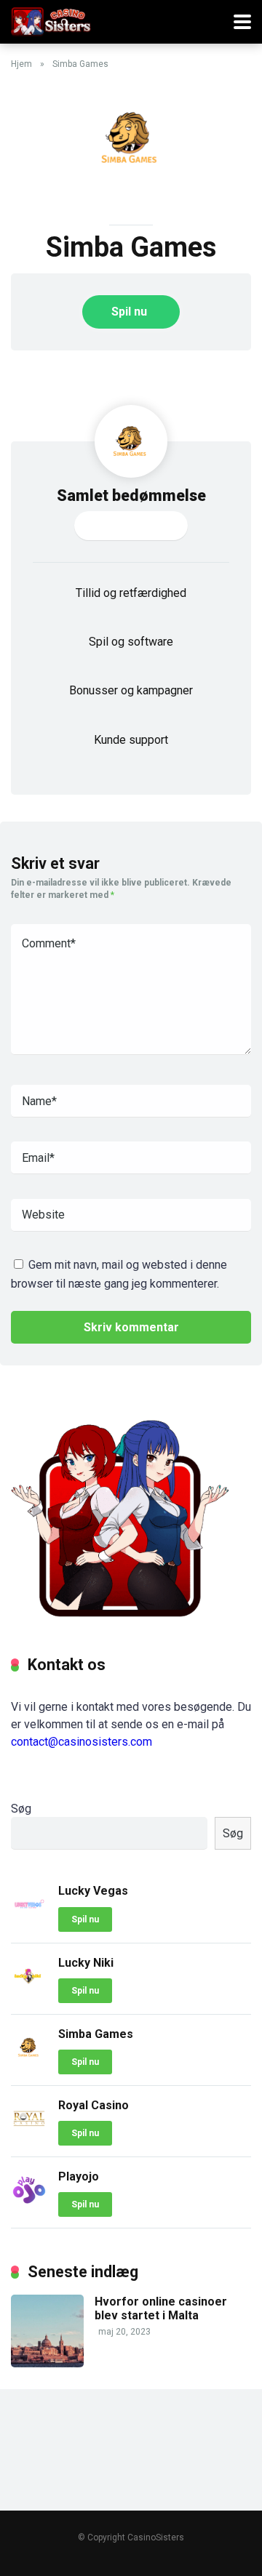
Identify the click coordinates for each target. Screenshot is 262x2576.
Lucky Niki (86, 1963)
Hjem (21, 64)
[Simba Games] (29, 2062)
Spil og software (131, 642)
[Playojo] (29, 2204)
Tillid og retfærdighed (131, 593)
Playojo (79, 2176)
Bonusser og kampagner (131, 690)
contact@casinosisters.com (82, 1742)
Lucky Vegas (93, 1891)
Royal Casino (94, 2105)
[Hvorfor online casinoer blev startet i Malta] (47, 2363)
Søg (21, 1809)
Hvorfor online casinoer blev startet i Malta (161, 2308)
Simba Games (96, 2034)
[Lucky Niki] (29, 1990)
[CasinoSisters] (51, 20)
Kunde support (131, 740)
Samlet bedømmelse (131, 495)
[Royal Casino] (29, 2133)
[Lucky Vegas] (29, 1918)
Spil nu (129, 312)
